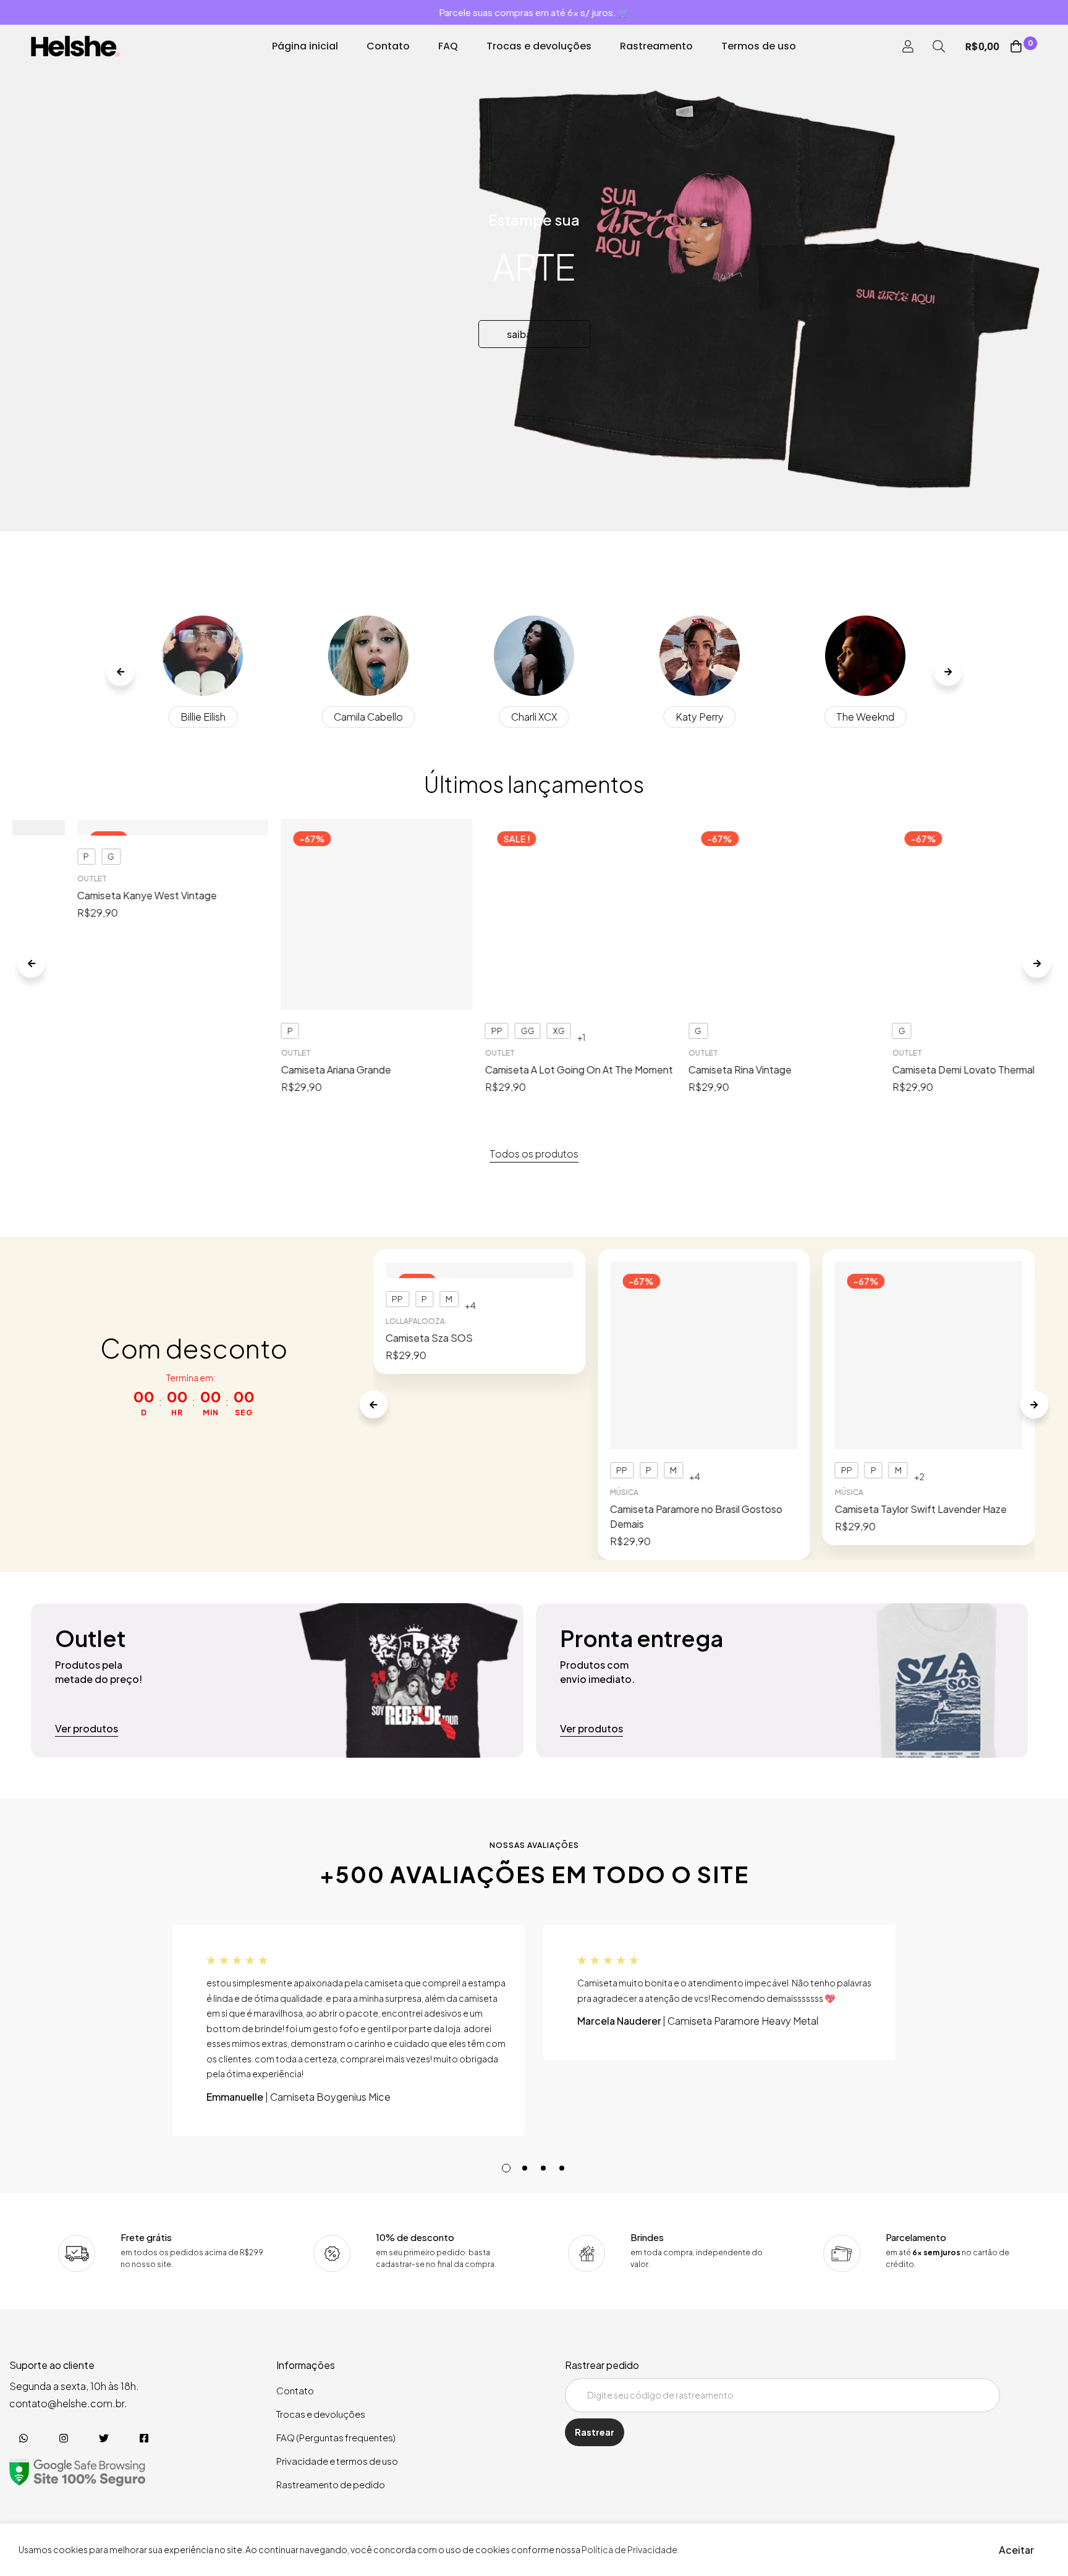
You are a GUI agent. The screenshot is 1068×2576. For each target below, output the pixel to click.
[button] (120, 672)
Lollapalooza (415, 1321)
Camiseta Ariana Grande (290, 895)
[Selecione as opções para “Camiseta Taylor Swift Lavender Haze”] (929, 1273)
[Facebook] (144, 2438)
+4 (470, 1305)
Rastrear (595, 2432)
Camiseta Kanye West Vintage (101, 895)
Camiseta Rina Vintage (694, 895)
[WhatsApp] (23, 2438)
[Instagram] (63, 2438)
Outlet (46, 879)
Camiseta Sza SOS (429, 1338)
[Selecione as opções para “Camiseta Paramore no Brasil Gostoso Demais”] (704, 1288)
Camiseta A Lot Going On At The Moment (532, 895)
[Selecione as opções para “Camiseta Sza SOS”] (479, 1273)
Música (624, 1335)
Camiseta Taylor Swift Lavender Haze (921, 1338)
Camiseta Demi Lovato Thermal (917, 895)
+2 (919, 1305)
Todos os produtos (534, 1154)
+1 (534, 863)
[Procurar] (939, 46)
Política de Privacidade (629, 2549)
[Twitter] (104, 2438)
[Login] (908, 46)
